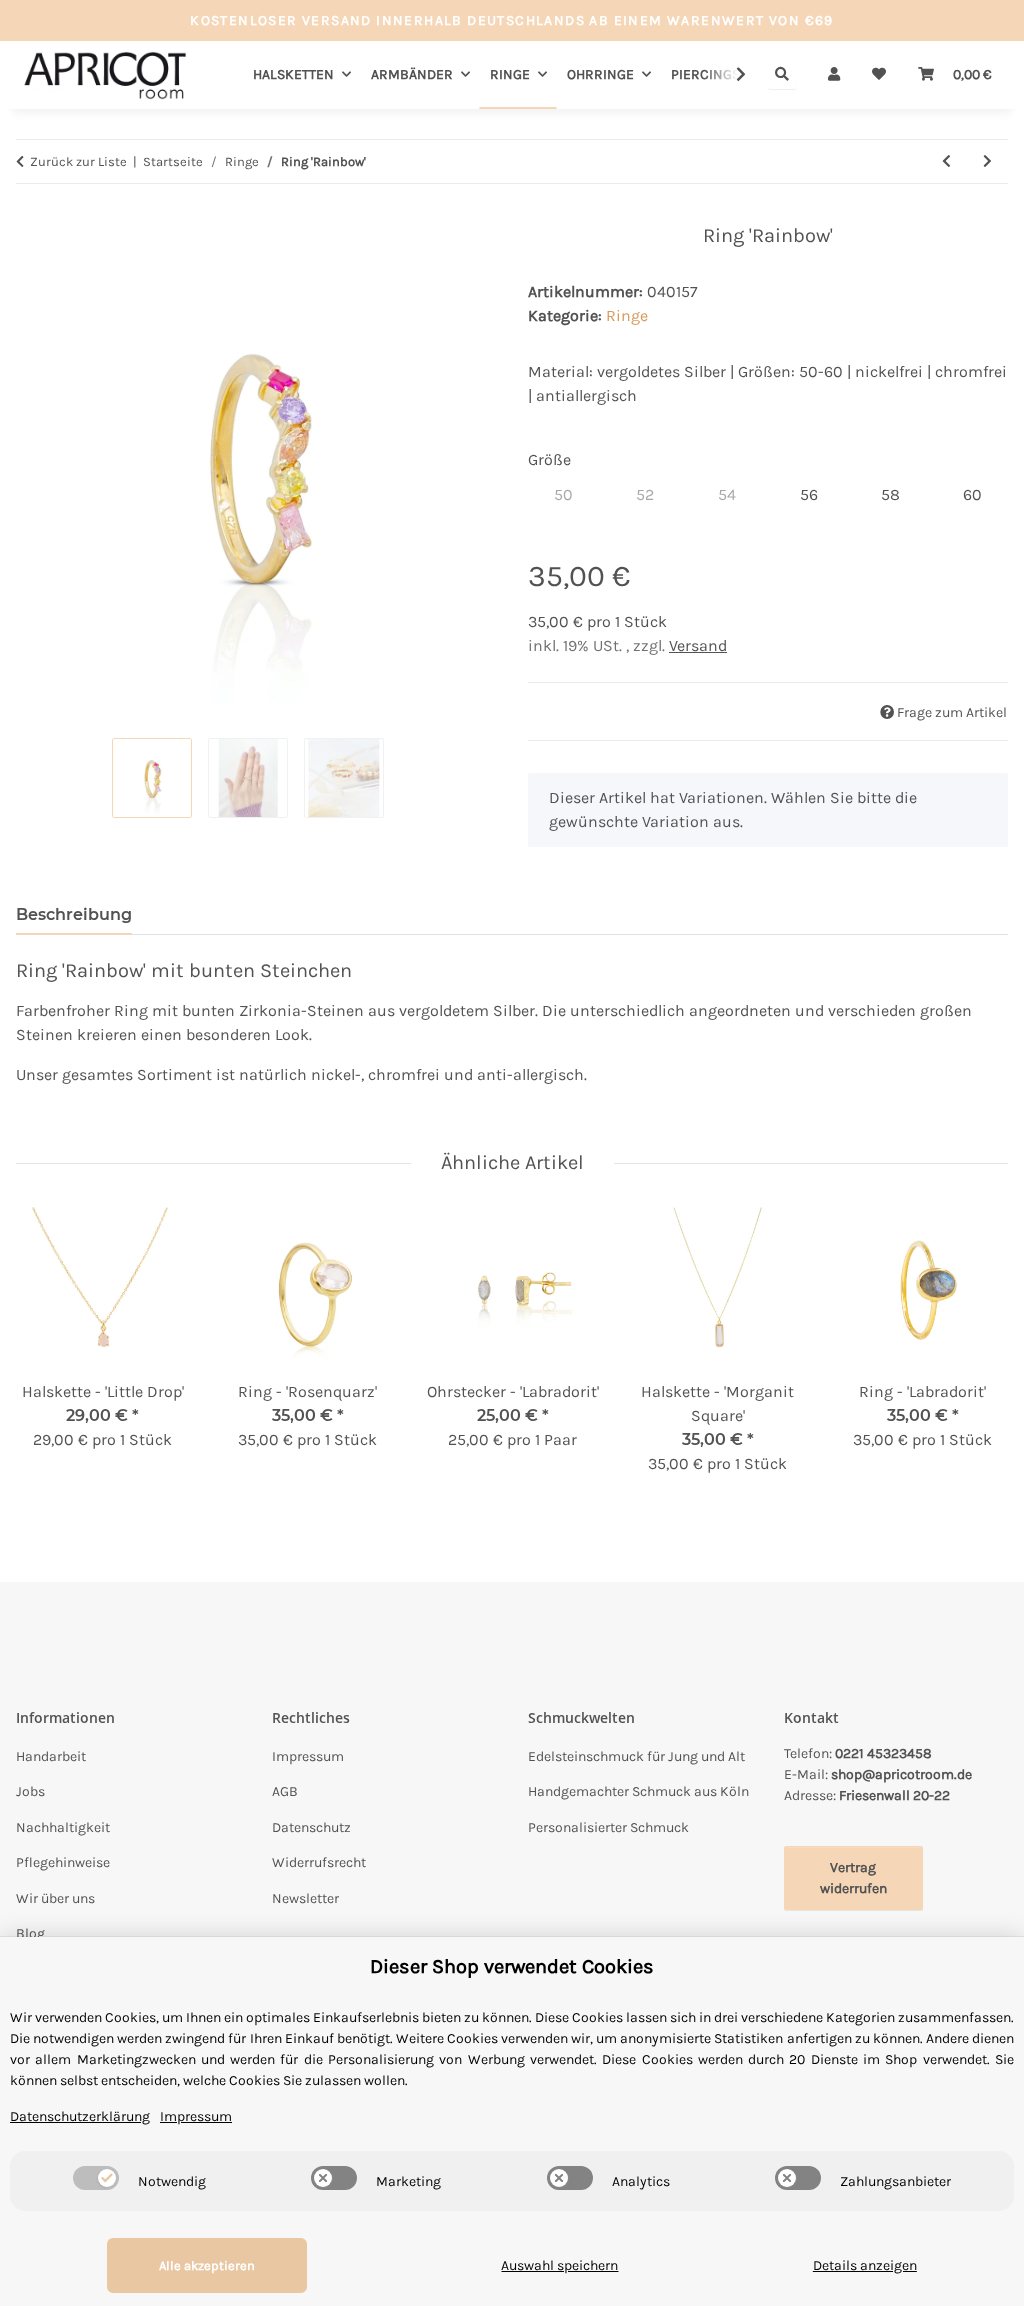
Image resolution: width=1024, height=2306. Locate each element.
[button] (834, 74)
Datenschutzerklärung (80, 2116)
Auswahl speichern (559, 2265)
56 (817, 494)
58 (899, 494)
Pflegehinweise (63, 1862)
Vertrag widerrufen (853, 1878)
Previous (49, 1354)
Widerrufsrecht (319, 1862)
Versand (698, 645)
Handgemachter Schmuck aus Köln (638, 1791)
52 (653, 494)
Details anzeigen (865, 2265)
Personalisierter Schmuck (608, 1827)
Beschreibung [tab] (74, 914)
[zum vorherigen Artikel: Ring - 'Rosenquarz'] (946, 161)
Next (975, 1354)
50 (572, 494)
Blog (30, 1933)
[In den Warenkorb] (32, 213)
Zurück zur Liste (78, 161)
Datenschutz (311, 1827)
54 (735, 494)
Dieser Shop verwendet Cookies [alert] (512, 1966)
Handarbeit (51, 1756)
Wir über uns (55, 1898)
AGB (285, 1791)
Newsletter (305, 1898)
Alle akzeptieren (207, 2265)
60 (981, 494)
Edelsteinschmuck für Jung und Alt (636, 1756)
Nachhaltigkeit (63, 1827)
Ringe (627, 315)
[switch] (96, 2178)
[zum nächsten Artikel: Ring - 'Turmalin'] (987, 161)
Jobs (30, 1791)
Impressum (308, 1756)
